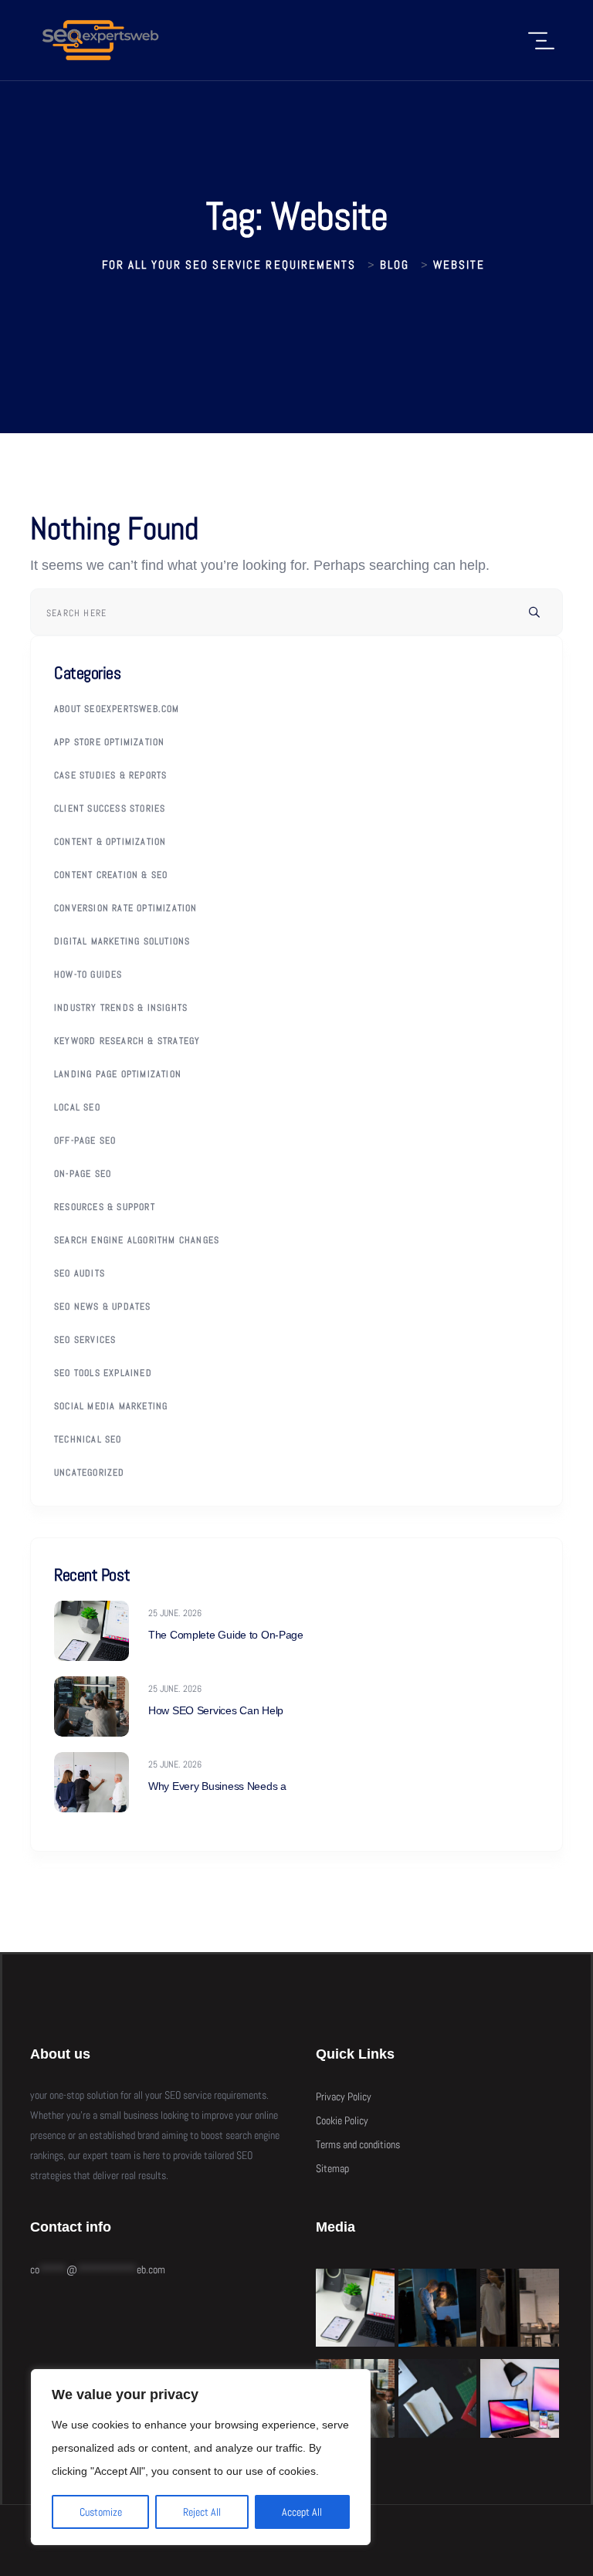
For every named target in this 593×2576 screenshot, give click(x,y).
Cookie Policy (342, 2120)
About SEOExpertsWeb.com (117, 709)
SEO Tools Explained (103, 1373)
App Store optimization (109, 742)
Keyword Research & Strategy (127, 1041)
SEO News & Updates (103, 1307)
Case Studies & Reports (110, 775)
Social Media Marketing (111, 1406)
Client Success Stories (110, 808)
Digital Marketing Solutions (122, 941)
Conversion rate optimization (126, 908)
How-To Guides (88, 974)
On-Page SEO (83, 1174)
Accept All (302, 2512)
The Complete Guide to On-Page (226, 1635)
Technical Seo (88, 1439)
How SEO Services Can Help (216, 1710)
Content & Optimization (110, 842)
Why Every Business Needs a (217, 1786)
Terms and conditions (358, 2144)
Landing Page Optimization (118, 1074)
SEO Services (85, 1340)
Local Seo (77, 1107)
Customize (101, 2512)
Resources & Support (105, 1207)
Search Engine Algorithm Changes (137, 1240)
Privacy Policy (344, 2096)
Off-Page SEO (85, 1141)
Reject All (202, 2512)
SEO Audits (80, 1273)
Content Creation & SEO (111, 875)
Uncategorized (90, 1473)
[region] (201, 2457)
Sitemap (332, 2168)
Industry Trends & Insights (121, 1008)
